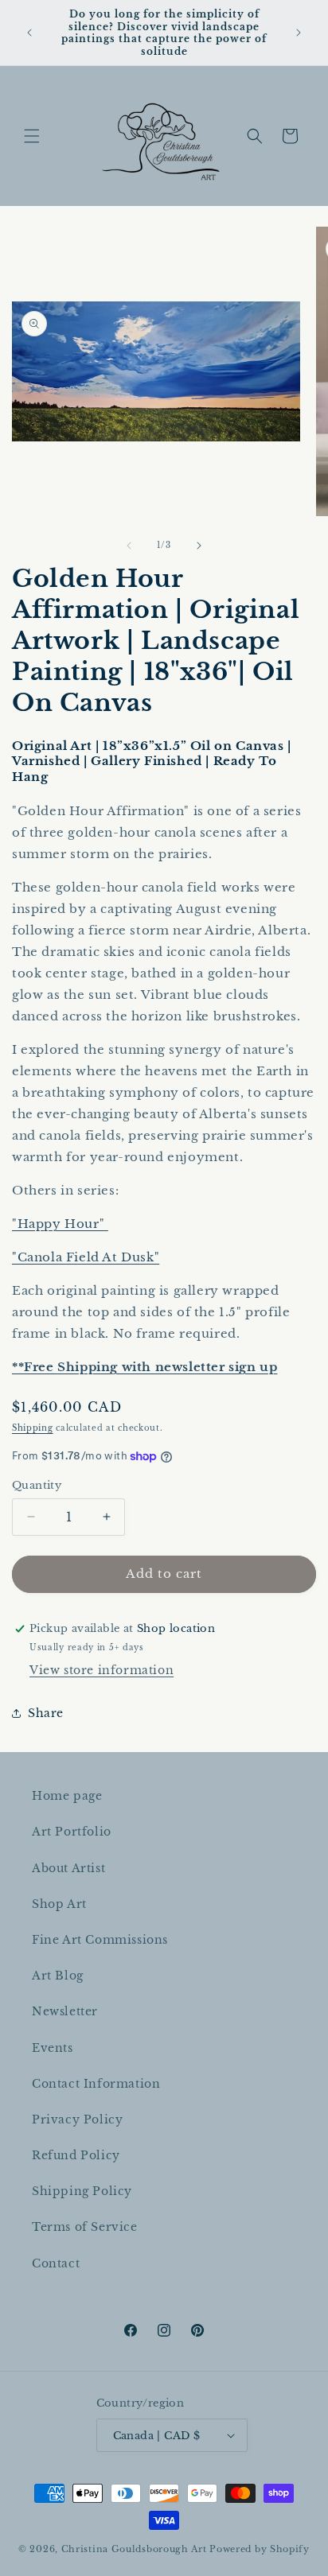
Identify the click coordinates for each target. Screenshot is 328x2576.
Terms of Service (85, 2227)
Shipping (33, 1428)
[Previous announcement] (29, 33)
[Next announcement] (299, 33)
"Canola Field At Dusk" (86, 1257)
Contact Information (96, 2084)
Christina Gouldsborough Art (134, 2549)
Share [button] (46, 1713)
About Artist (68, 1868)
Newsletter (65, 2011)
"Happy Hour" (60, 1224)
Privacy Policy (77, 2119)
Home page (67, 1796)
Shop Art (59, 1904)
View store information (102, 1670)
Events (53, 2048)
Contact (56, 2263)
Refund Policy (76, 2155)
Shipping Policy (82, 2191)
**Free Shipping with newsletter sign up (144, 1367)
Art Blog (58, 1976)
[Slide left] (129, 546)
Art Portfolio (72, 1832)
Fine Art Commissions (100, 1940)
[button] (32, 136)
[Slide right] (199, 546)
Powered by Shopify (260, 2549)
